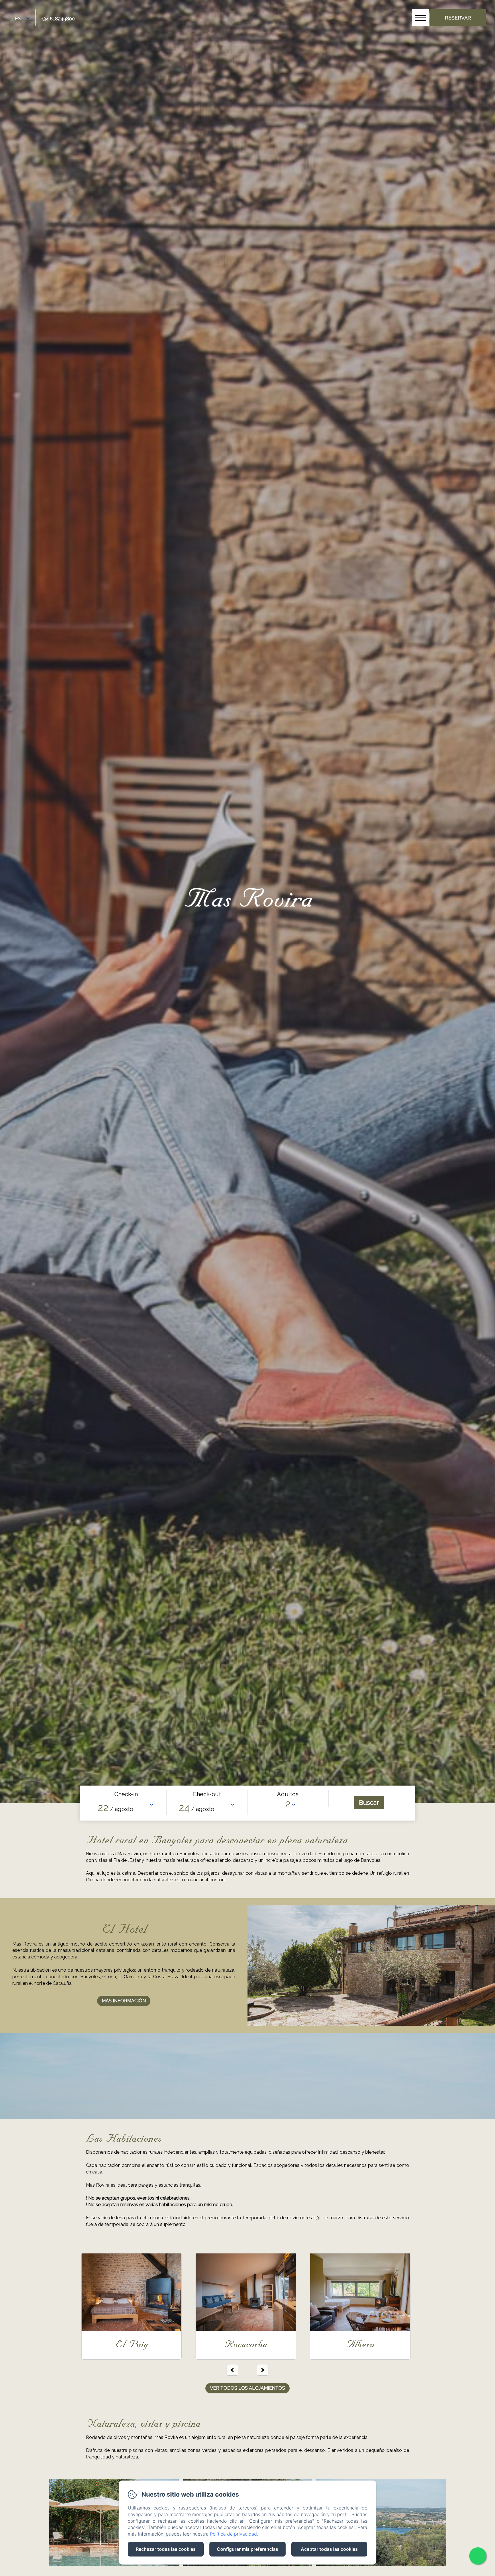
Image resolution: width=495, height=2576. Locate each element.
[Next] (263, 2370)
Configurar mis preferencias (247, 2549)
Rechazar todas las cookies (166, 2549)
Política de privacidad (233, 2534)
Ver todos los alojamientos (247, 2388)
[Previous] (232, 2370)
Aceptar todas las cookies (329, 2549)
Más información (124, 2001)
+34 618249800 (58, 19)
